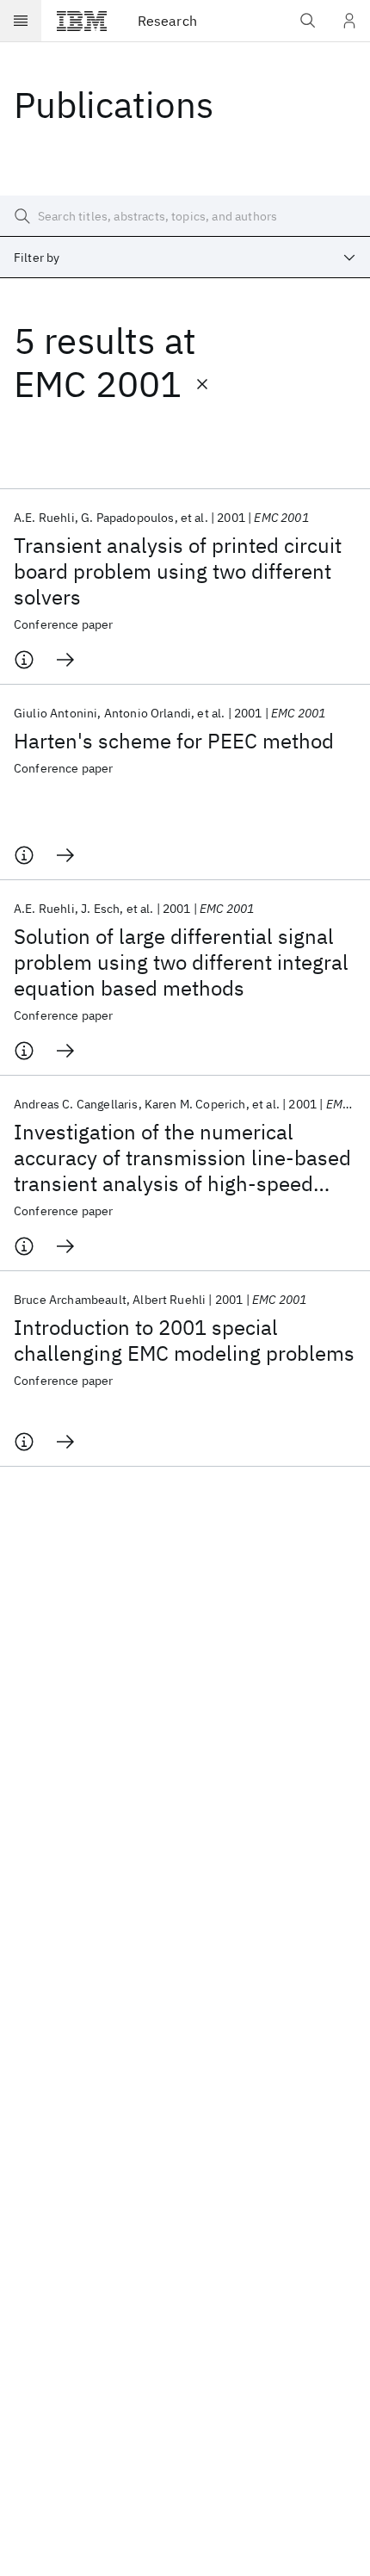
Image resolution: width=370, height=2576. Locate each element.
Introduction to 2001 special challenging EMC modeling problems (184, 1340)
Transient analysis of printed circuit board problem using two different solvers (178, 571)
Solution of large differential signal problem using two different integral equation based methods (181, 962)
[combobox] (185, 258)
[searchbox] (185, 216)
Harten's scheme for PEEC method (174, 741)
